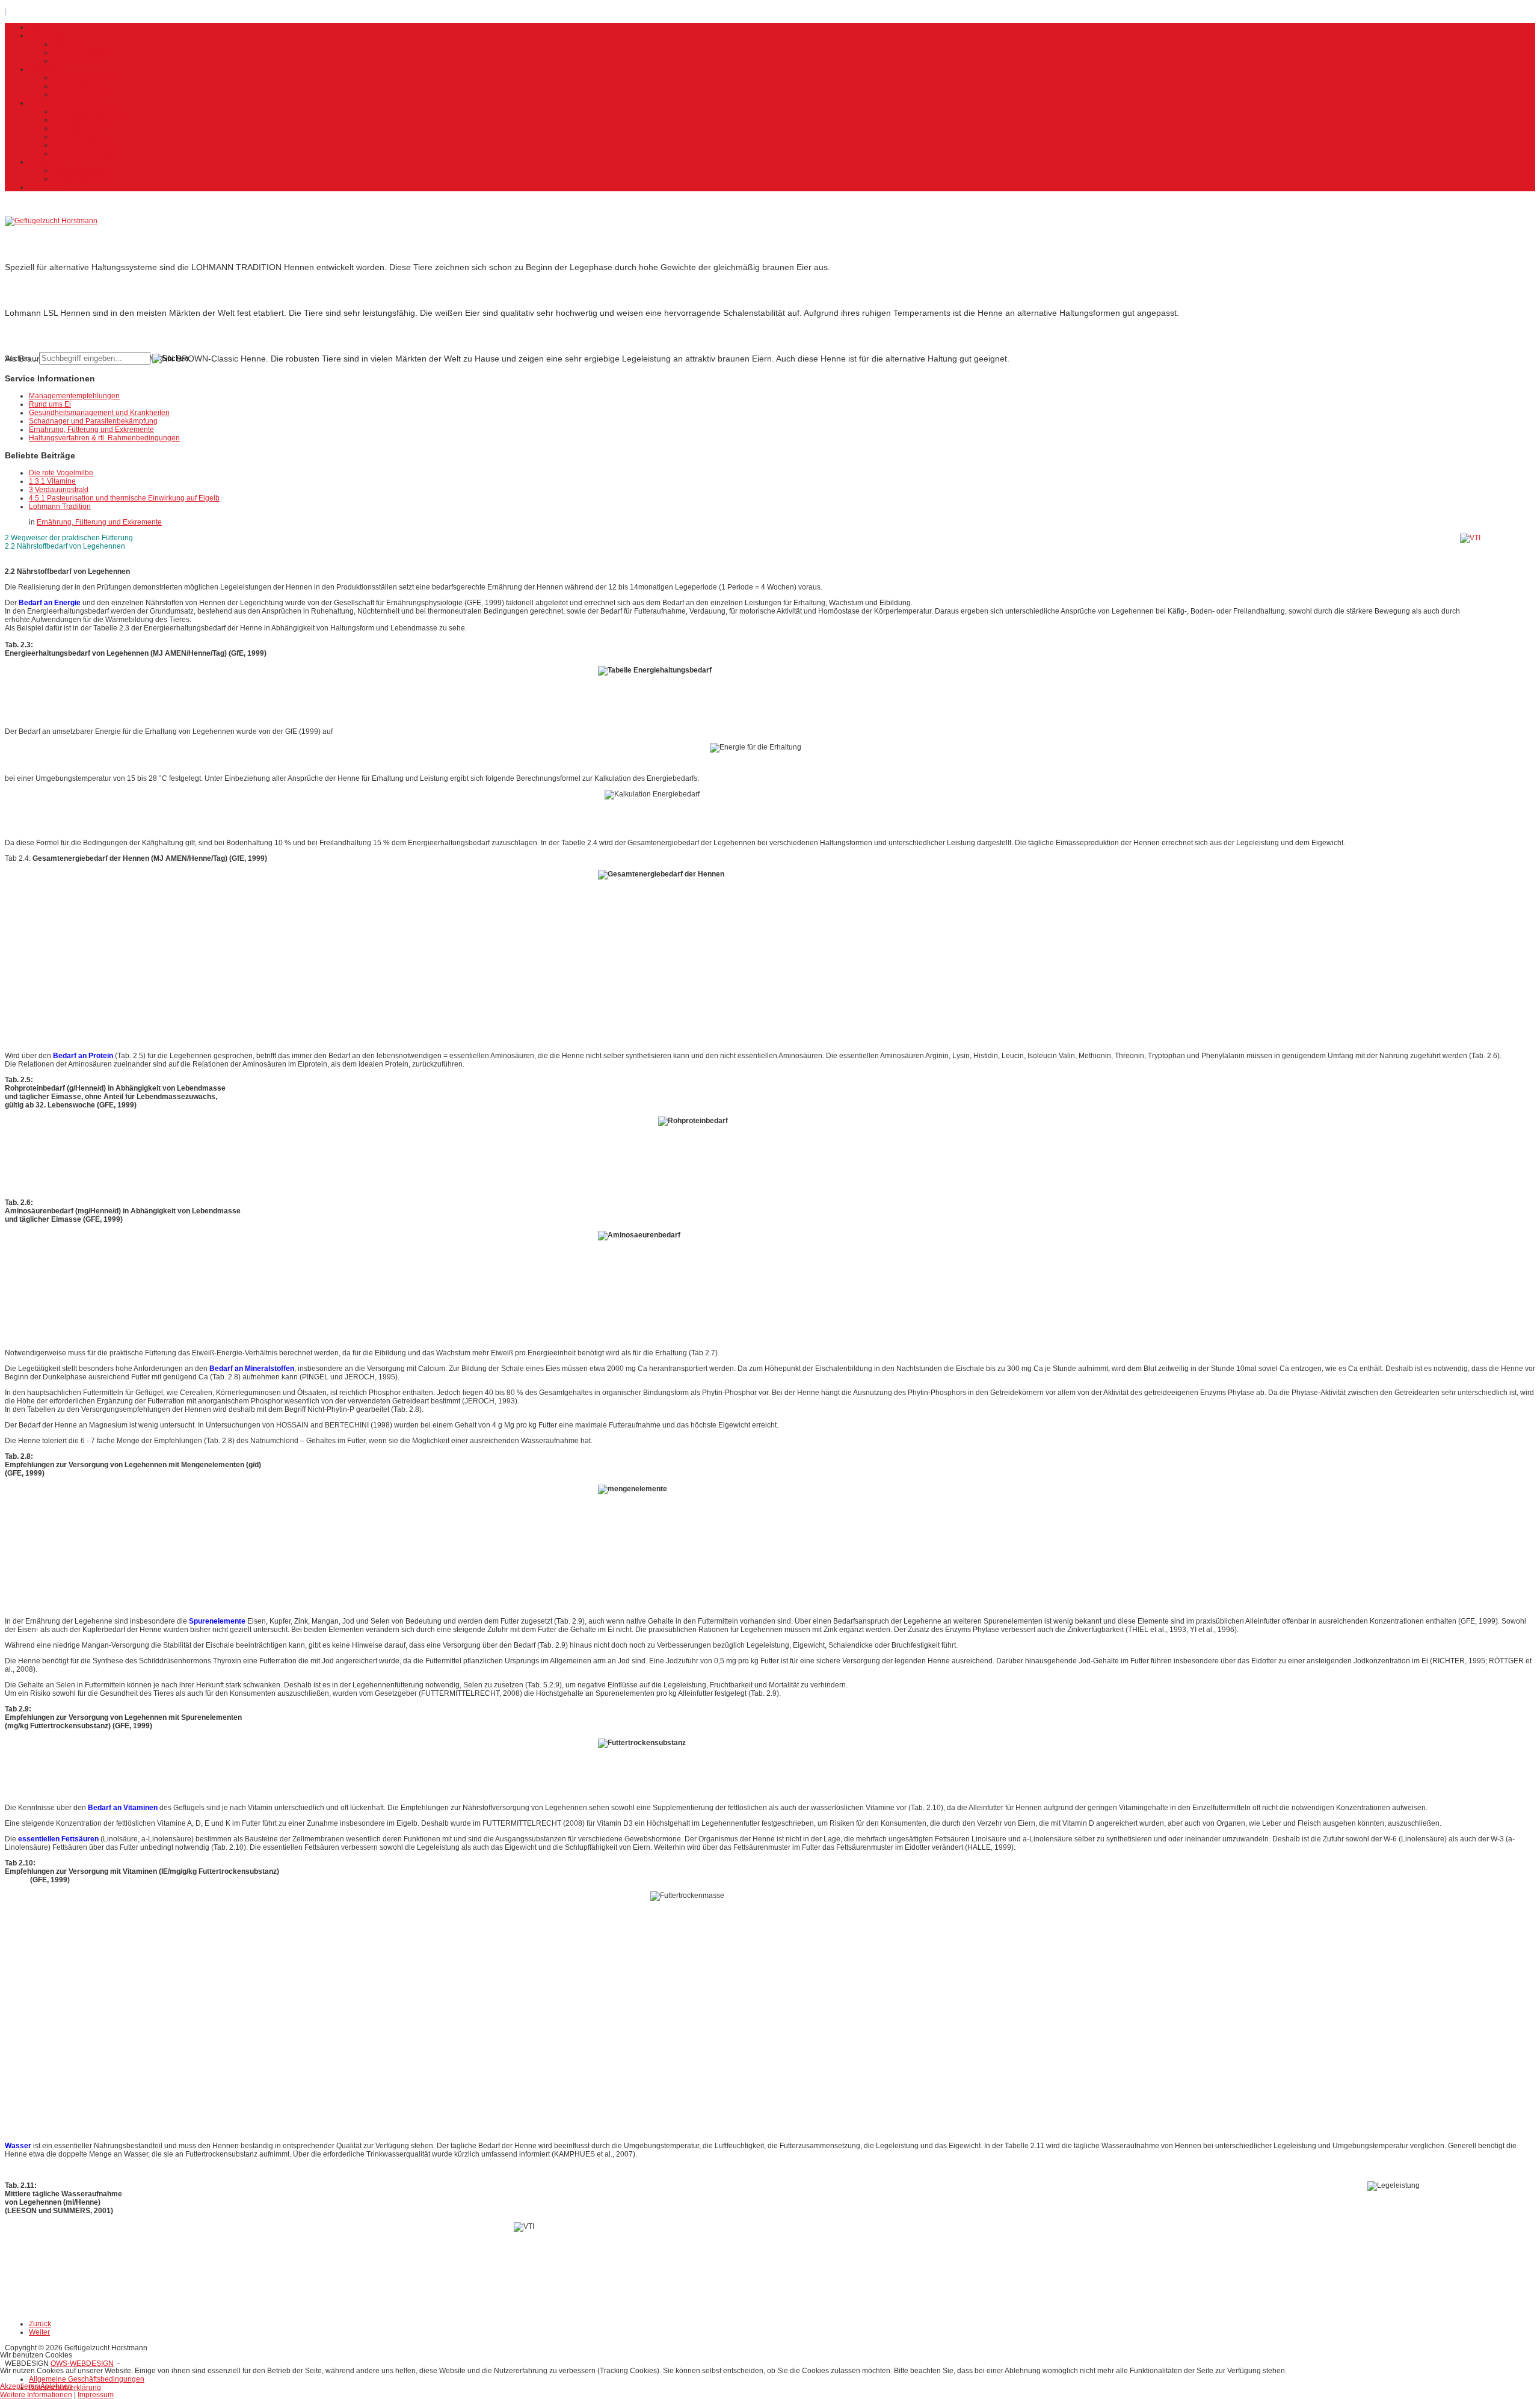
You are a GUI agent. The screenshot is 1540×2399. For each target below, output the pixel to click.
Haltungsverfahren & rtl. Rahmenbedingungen (104, 438)
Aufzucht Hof (74, 128)
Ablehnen (56, 2386)
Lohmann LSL (76, 86)
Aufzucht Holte (77, 137)
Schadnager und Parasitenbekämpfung (93, 421)
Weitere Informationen (36, 2395)
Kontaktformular (79, 170)
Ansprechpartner (80, 179)
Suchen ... (21, 359)
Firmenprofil (48, 35)
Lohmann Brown (80, 94)
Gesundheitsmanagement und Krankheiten (99, 413)
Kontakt (41, 162)
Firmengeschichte (82, 52)
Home (39, 27)
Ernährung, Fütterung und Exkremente (91, 430)
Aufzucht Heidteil (81, 120)
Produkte (44, 69)
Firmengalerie (76, 61)
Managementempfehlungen (74, 396)
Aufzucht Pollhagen (85, 153)
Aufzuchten (47, 103)
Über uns (68, 44)
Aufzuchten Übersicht (88, 111)
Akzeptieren (20, 2386)
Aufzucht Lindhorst (83, 145)
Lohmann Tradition (84, 78)
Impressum (47, 187)
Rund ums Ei (50, 404)
